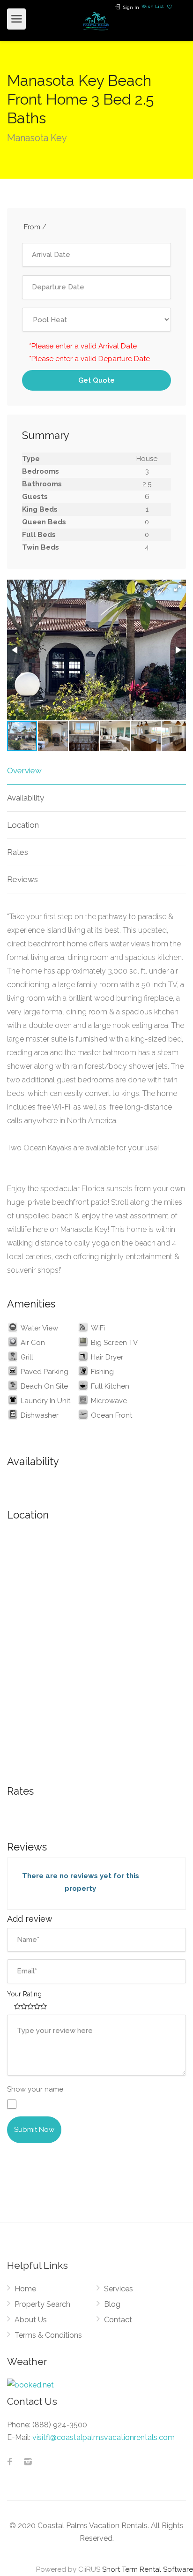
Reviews (22, 879)
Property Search (42, 2304)
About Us (31, 2320)
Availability (26, 798)
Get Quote (96, 380)
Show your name (35, 2089)
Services (119, 2289)
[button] (178, 588)
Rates (18, 852)
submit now (34, 2130)
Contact (118, 2320)
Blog (112, 2304)
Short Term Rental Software (148, 2569)
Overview (24, 771)
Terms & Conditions (48, 2335)
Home (25, 2289)
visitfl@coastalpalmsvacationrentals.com (104, 2437)
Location (23, 825)
